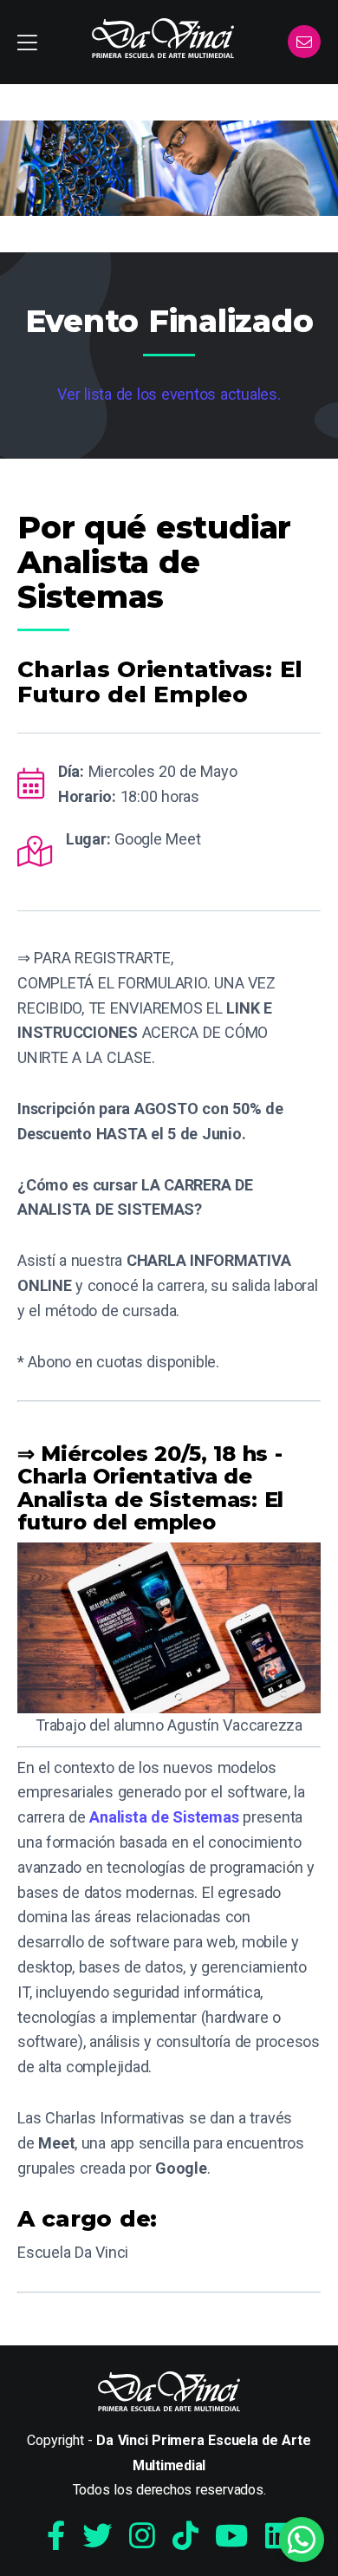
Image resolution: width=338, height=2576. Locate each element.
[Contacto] (304, 42)
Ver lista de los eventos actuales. (169, 394)
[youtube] (231, 2536)
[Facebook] (56, 2536)
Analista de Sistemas (164, 1817)
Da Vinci (163, 38)
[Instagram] (142, 2536)
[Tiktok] (185, 2536)
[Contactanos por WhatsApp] (302, 2540)
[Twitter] (97, 2536)
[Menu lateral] (27, 42)
